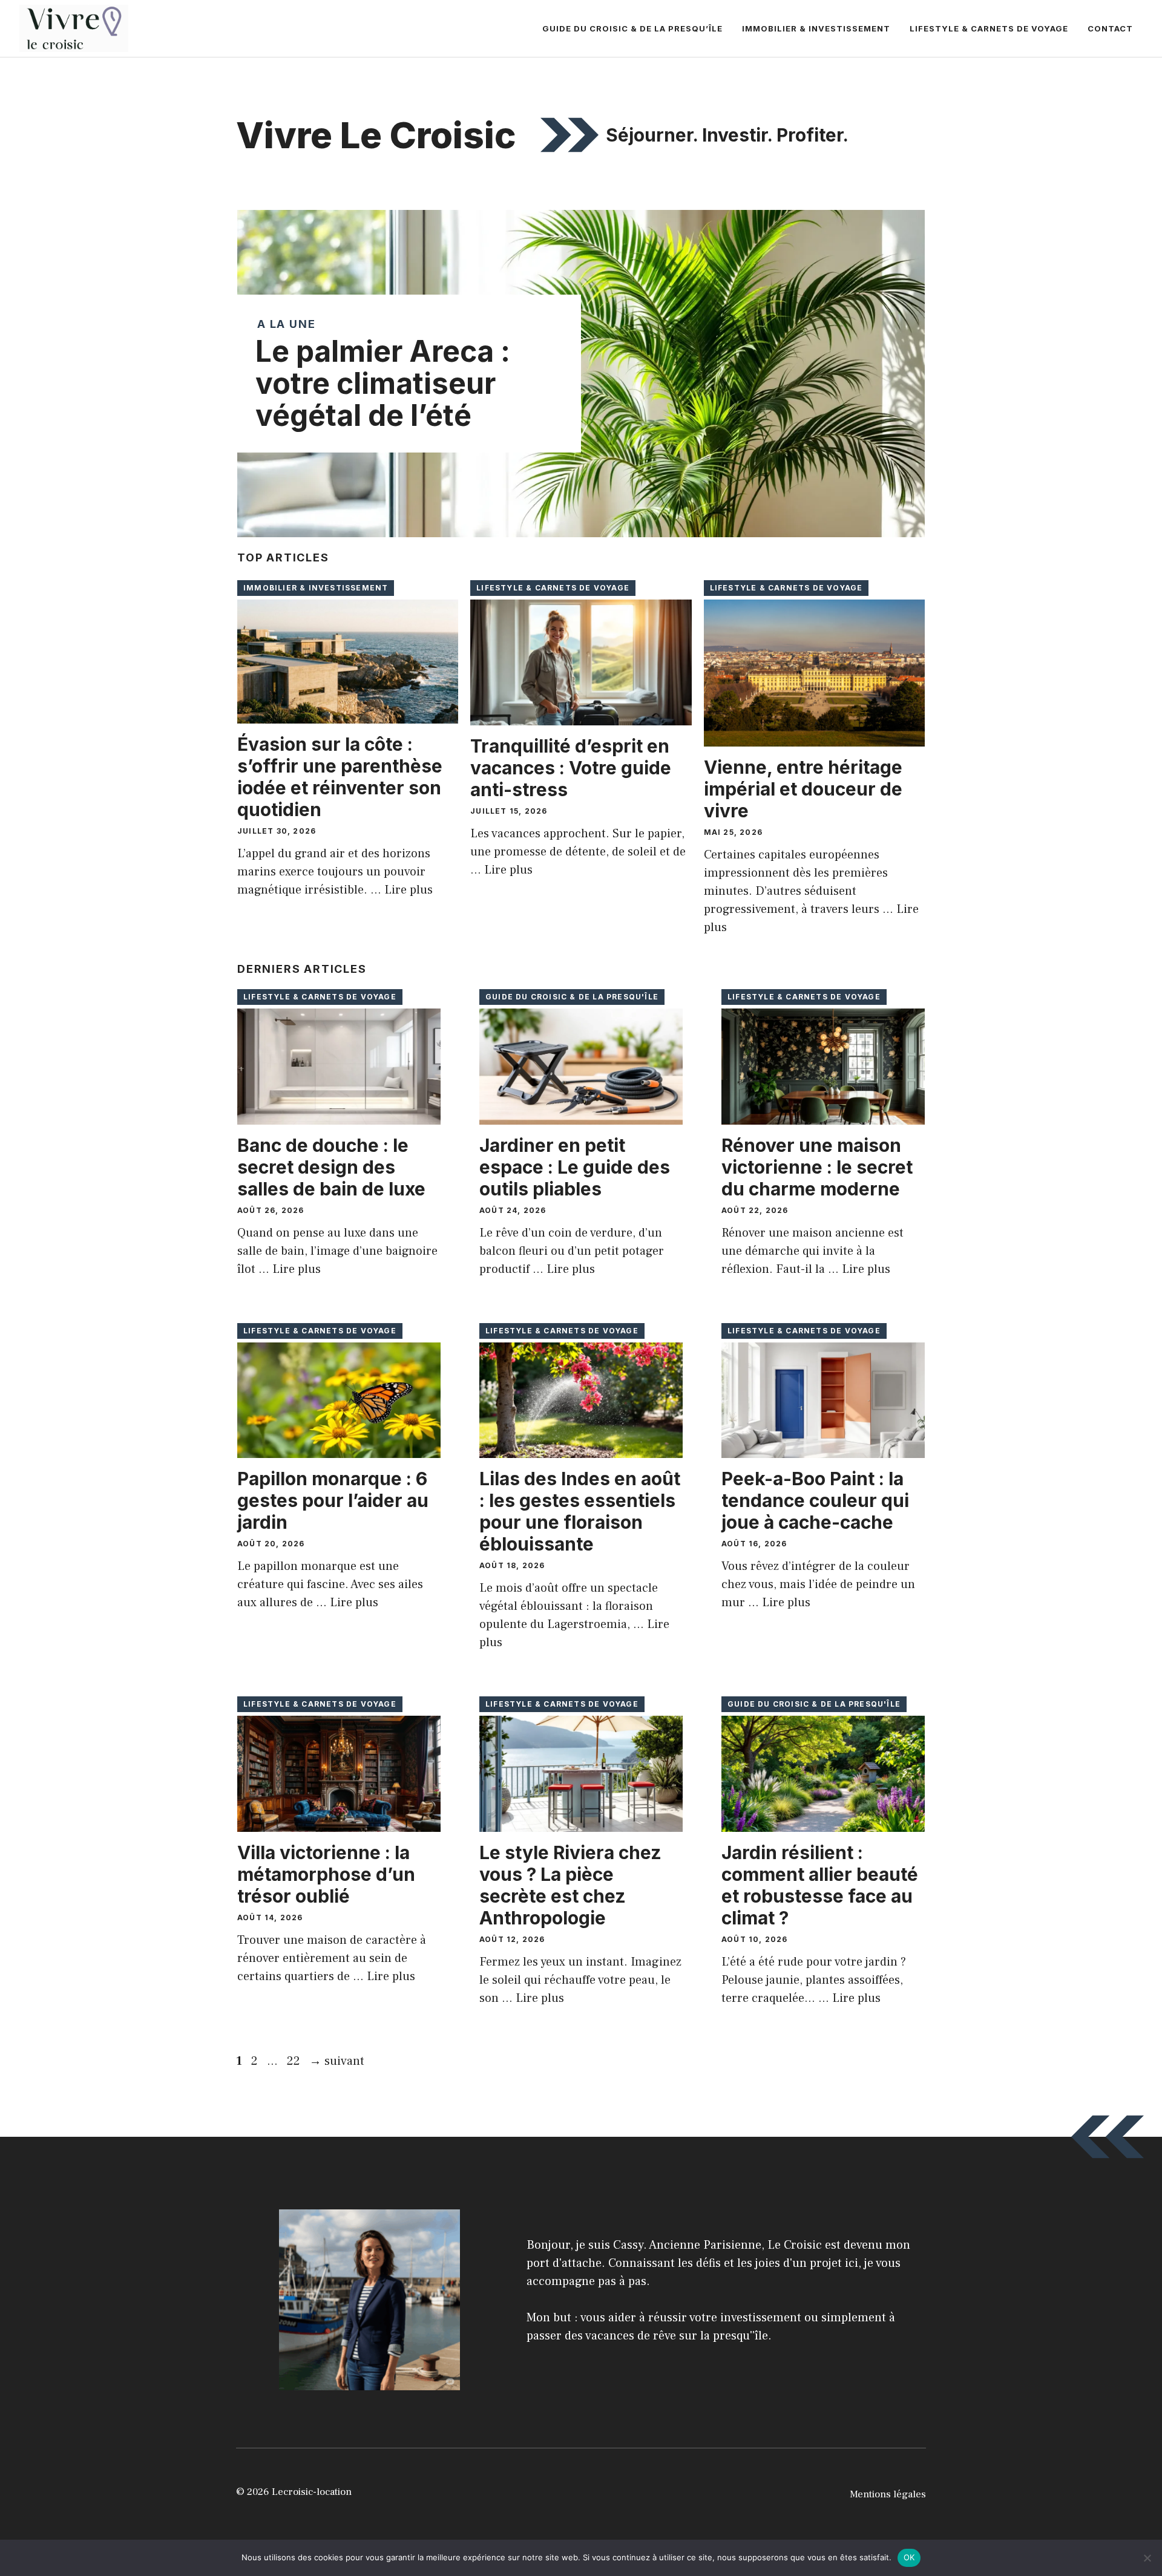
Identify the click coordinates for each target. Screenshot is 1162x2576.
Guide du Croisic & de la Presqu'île (572, 997)
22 (295, 2061)
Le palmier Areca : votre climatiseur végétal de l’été (383, 383)
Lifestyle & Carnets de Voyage (989, 28)
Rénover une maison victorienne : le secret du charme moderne (817, 1167)
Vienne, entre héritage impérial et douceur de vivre (803, 789)
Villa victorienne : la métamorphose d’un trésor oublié (326, 1874)
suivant (337, 2061)
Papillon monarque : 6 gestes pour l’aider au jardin (333, 1500)
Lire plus (409, 890)
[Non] (1147, 2558)
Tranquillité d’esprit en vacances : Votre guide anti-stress (571, 768)
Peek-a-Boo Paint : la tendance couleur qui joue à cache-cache (815, 1500)
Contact (1110, 28)
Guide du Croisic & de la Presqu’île (632, 28)
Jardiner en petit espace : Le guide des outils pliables (575, 1167)
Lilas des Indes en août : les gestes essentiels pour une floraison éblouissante (580, 1511)
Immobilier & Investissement (816, 28)
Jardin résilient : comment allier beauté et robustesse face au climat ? (820, 1885)
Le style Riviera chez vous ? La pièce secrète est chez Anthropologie (570, 1885)
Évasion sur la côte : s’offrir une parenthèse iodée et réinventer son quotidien (340, 777)
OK (909, 2557)
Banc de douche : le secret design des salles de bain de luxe (331, 1167)
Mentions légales (888, 2494)
